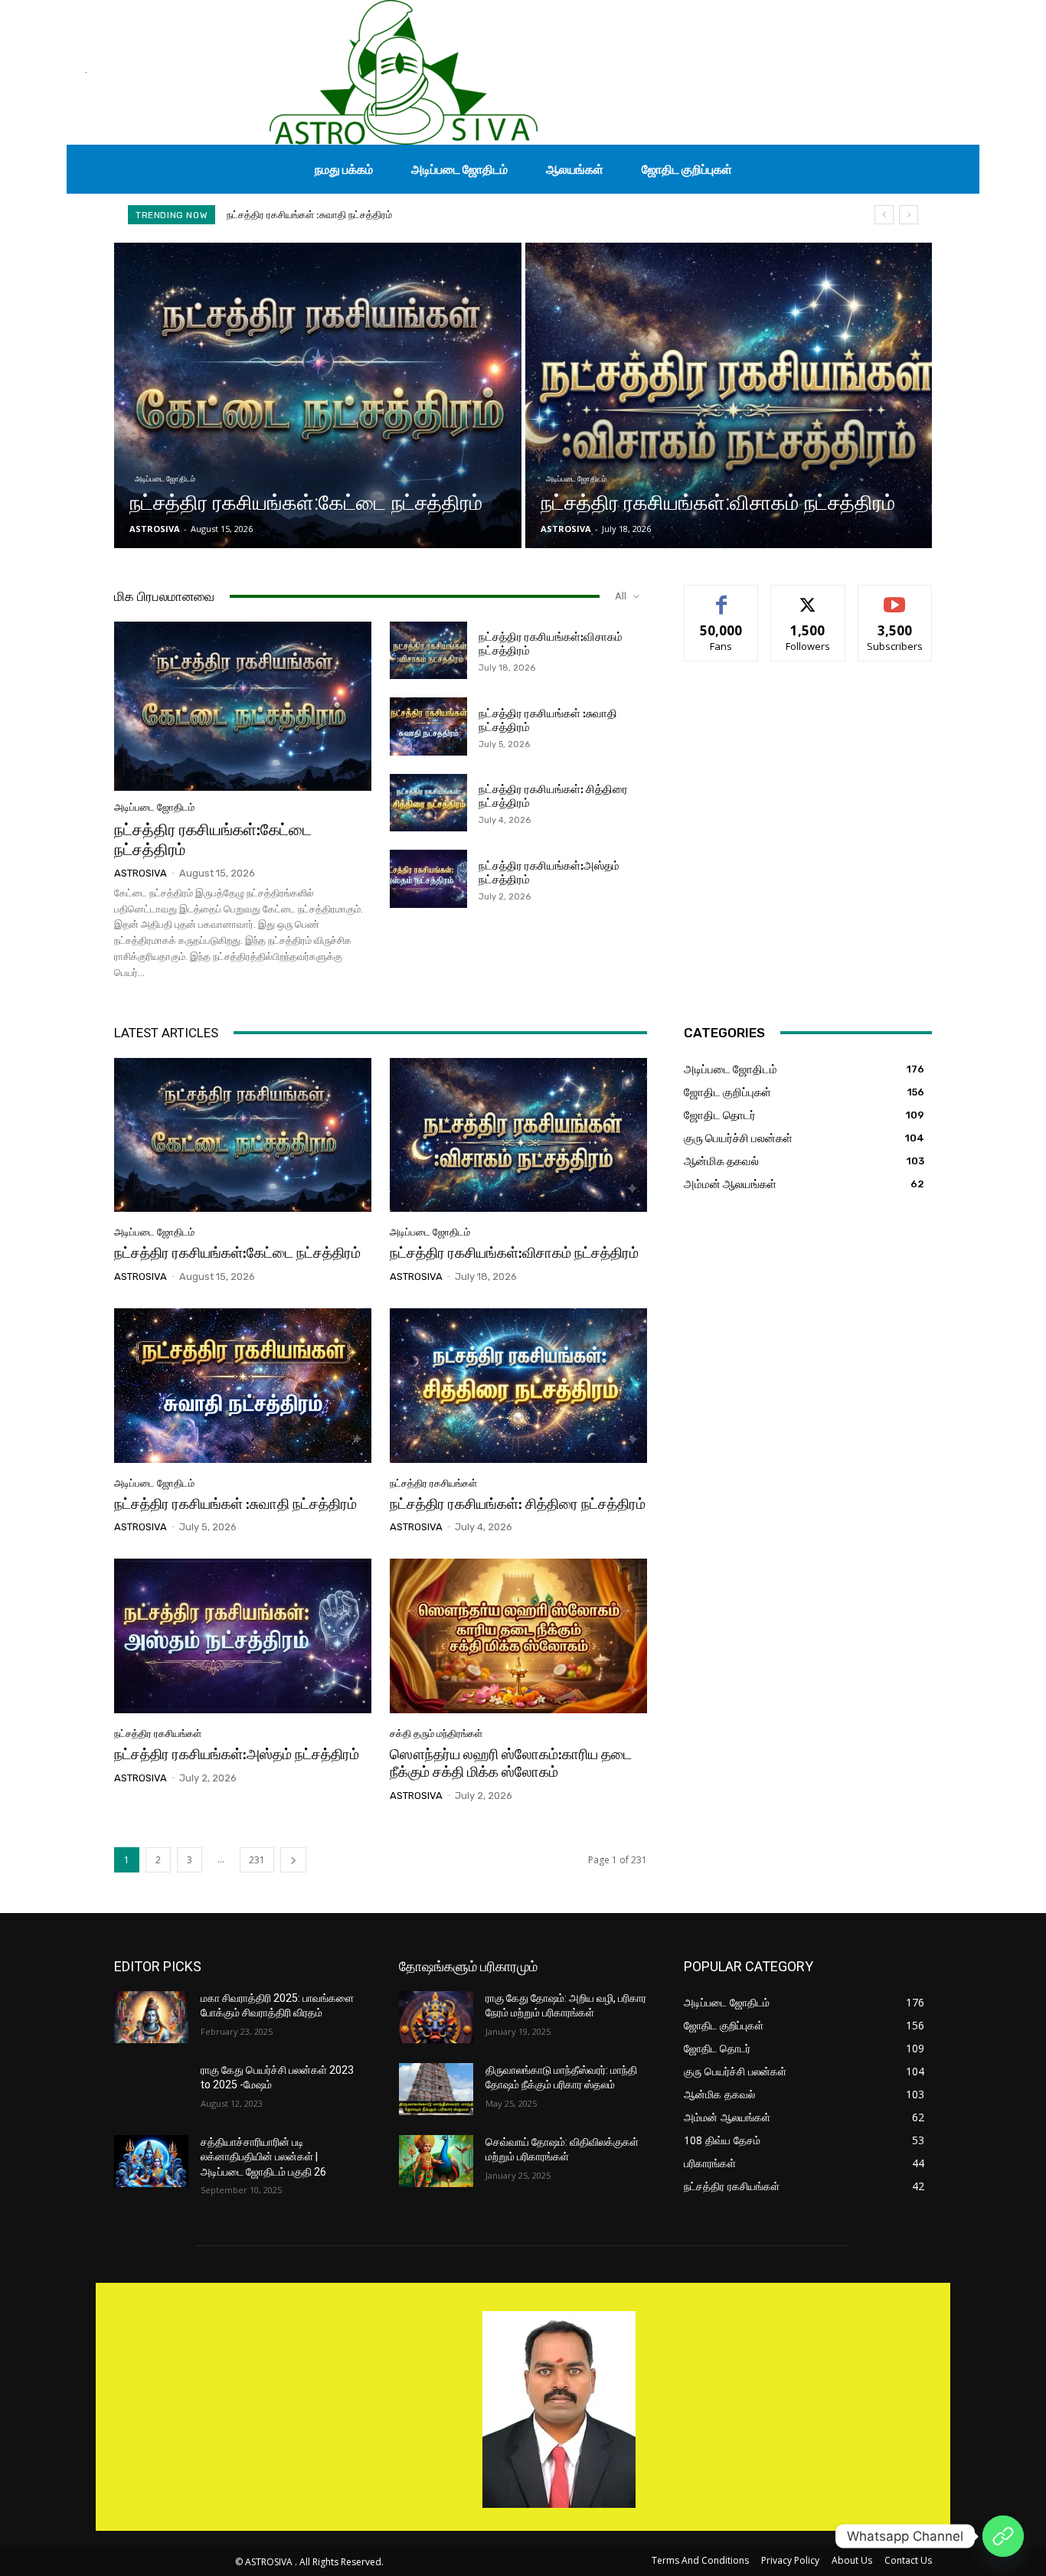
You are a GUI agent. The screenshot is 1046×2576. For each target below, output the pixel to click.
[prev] (884, 215)
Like (722, 597)
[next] (909, 215)
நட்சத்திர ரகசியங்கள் (433, 1483)
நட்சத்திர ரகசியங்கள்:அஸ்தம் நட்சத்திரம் (237, 1754)
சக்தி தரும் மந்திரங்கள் (436, 1734)
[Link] (1003, 2536)
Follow (808, 597)
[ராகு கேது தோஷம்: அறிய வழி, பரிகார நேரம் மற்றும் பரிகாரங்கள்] (436, 2017)
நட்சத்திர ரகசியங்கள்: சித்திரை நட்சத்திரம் (318, 215)
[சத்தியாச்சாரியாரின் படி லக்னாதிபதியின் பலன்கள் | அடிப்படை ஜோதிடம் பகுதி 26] (151, 2161)
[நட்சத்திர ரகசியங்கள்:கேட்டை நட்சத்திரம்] (318, 395)
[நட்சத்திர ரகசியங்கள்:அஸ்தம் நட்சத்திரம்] (428, 879)
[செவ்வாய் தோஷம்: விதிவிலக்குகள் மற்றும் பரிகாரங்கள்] (436, 2161)
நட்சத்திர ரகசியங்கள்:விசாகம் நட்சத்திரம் (514, 1253)
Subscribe (895, 597)
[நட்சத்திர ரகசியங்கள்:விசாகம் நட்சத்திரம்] (729, 395)
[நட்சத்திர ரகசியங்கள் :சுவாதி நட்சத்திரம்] (428, 726)
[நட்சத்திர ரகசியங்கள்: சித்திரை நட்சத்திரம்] (428, 803)
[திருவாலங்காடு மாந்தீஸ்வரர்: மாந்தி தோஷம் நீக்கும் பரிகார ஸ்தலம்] (436, 2089)
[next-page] (293, 1860)
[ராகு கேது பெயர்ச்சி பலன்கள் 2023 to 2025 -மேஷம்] (151, 2089)
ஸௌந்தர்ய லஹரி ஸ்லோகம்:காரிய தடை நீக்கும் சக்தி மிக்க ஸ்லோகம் (511, 1763)
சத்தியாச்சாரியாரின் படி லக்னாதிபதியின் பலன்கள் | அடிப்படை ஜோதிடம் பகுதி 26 (263, 2157)
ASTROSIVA (141, 873)
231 (257, 1860)
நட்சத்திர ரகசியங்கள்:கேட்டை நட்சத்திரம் (237, 1253)
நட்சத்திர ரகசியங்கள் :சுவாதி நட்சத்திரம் (235, 1504)
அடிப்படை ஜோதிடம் (165, 479)
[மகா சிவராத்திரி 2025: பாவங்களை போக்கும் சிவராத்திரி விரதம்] (151, 2017)
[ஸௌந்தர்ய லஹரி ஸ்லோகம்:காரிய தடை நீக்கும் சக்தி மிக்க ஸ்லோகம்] (518, 1636)
